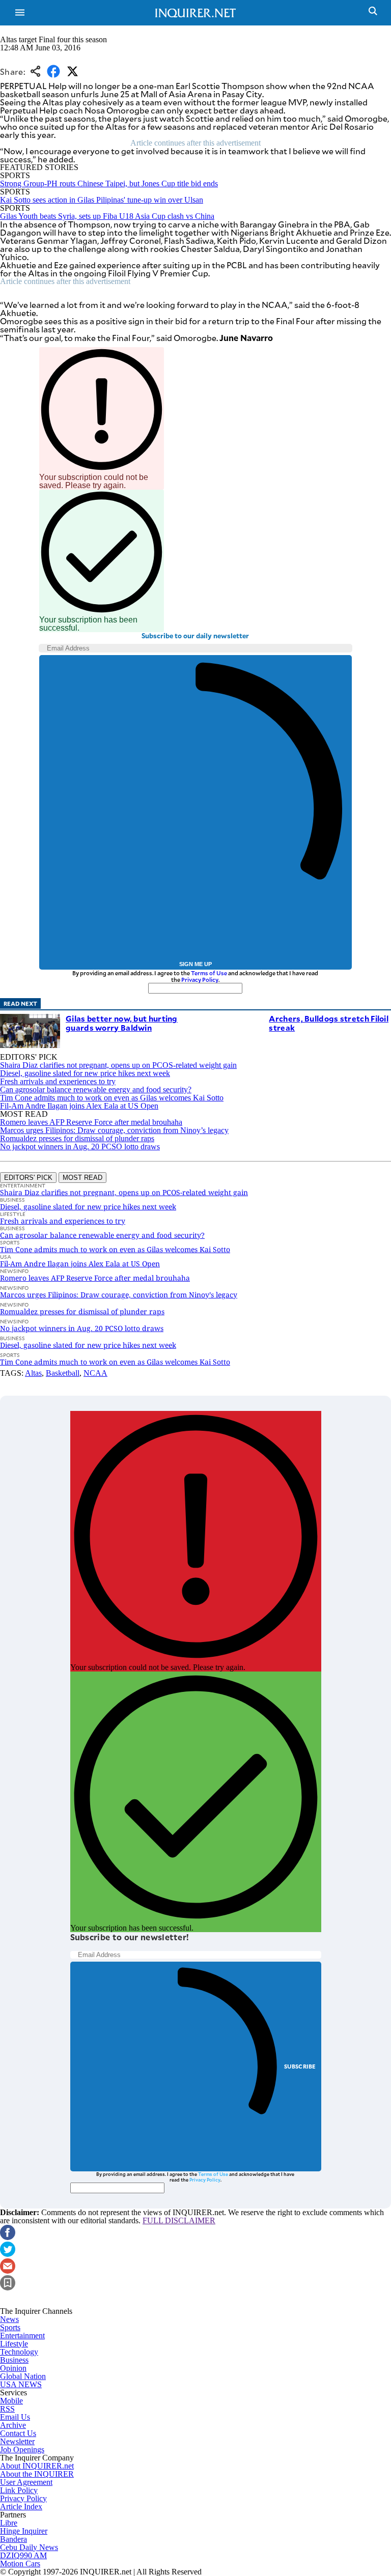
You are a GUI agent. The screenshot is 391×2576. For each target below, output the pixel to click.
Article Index (21, 2507)
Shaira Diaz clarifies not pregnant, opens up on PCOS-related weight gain (118, 1065)
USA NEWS (21, 2384)
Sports (10, 2327)
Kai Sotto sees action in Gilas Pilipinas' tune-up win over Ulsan (102, 200)
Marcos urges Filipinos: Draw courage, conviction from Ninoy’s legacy (114, 1130)
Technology (19, 2352)
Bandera (13, 2539)
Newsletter (17, 2441)
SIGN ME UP (195, 964)
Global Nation (23, 2376)
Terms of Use (209, 973)
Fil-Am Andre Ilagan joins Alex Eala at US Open (79, 1106)
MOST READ (82, 1178)
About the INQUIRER (37, 2474)
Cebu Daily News (29, 2547)
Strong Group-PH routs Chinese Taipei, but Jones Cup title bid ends (109, 183)
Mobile (11, 2401)
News (9, 2319)
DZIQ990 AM (23, 2555)
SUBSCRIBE (300, 2066)
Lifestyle (14, 2344)
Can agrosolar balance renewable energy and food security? (96, 1089)
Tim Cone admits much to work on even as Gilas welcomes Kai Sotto (112, 1098)
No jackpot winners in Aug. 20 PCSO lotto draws (80, 1147)
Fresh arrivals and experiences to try (58, 1081)
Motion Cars (20, 2564)
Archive (13, 2425)
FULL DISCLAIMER (179, 2220)
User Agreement (26, 2482)
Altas (33, 1373)
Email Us (15, 2417)
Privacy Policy (200, 980)
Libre (9, 2523)
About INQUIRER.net (37, 2466)
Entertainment (22, 2336)
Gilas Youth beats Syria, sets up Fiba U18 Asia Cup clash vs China (107, 216)
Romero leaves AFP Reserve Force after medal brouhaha (91, 1122)
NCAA (95, 1373)
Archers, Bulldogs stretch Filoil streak (329, 1023)
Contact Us (18, 2433)
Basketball (63, 1373)
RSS (7, 2409)
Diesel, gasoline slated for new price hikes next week (85, 1073)
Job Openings (22, 2450)
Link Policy (19, 2490)
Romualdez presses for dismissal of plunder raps (77, 1138)
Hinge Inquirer (24, 2531)
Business (14, 2360)
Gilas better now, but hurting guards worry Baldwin (122, 1023)
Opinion (13, 2368)
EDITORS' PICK (28, 1178)
